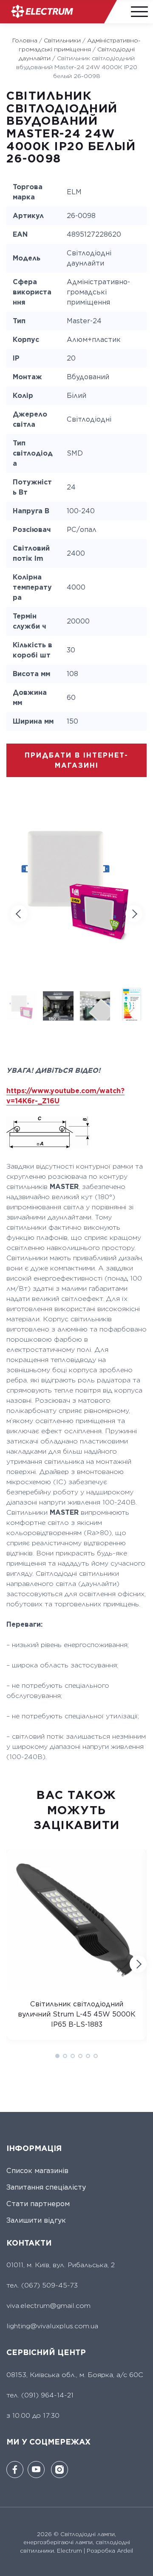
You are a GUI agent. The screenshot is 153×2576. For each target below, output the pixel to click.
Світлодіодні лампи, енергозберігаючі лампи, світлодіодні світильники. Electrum (75, 2542)
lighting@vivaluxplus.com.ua (52, 2326)
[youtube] (36, 2470)
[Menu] (138, 11)
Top (141, 2564)
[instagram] (59, 2470)
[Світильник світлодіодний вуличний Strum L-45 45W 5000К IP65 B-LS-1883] (76, 1987)
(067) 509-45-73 (48, 2285)
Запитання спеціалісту (46, 2187)
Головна (25, 40)
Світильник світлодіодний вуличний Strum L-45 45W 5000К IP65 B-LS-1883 (77, 2014)
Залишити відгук (36, 2220)
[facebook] (15, 2470)
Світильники (62, 40)
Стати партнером (38, 2204)
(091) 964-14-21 (47, 2395)
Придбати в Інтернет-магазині (76, 760)
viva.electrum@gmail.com (48, 2306)
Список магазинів (37, 2171)
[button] (134, 914)
